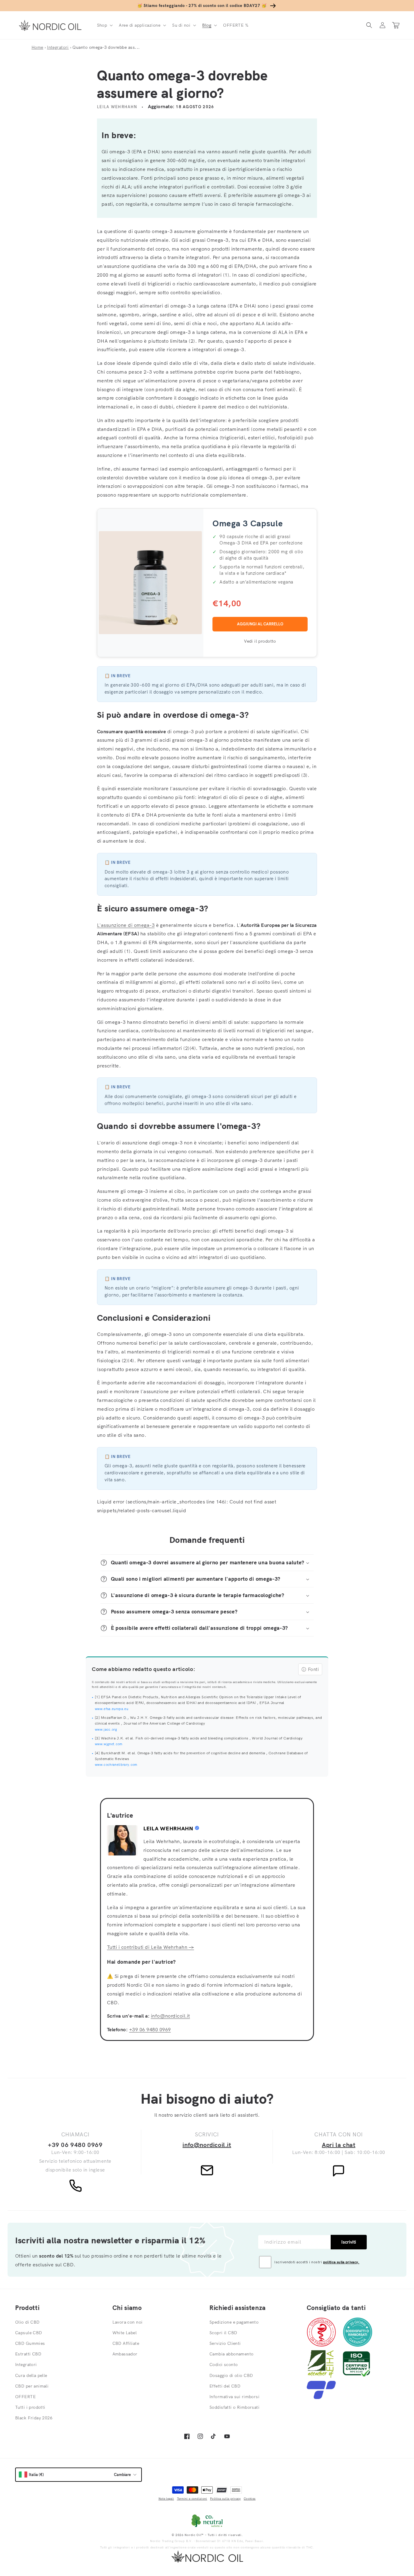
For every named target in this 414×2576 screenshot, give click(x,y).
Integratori (58, 47)
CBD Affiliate (126, 2343)
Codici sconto (224, 2365)
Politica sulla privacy (225, 2499)
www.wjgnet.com (109, 1744)
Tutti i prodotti (30, 2407)
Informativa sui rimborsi (234, 2397)
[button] (104, 25)
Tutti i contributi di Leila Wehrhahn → (150, 1947)
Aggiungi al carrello (260, 624)
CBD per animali (32, 2386)
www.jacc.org (106, 1729)
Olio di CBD (27, 2322)
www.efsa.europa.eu (112, 1709)
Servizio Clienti (225, 2343)
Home (37, 47)
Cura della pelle (31, 2375)
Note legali (166, 2499)
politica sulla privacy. (341, 2262)
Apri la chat (339, 2145)
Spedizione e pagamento (234, 2322)
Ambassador (125, 2354)
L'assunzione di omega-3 (126, 925)
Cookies (250, 2499)
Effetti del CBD (225, 2386)
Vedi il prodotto (260, 641)
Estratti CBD (28, 2354)
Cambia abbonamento (232, 2354)
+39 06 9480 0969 (150, 2029)
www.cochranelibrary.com (116, 1765)
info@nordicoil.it (170, 2016)
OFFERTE (25, 2397)
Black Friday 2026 (34, 2418)
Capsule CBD (29, 2333)
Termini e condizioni (192, 2499)
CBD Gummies (30, 2343)
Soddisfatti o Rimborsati (234, 2407)
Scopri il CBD (223, 2333)
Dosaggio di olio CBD (231, 2375)
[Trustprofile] (321, 2397)
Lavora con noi (128, 2322)
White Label (125, 2333)
